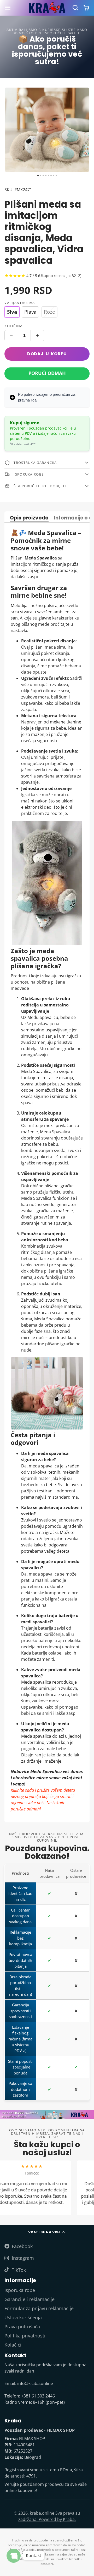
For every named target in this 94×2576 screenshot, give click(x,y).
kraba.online (42, 2513)
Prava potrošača (22, 2327)
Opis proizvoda (29, 518)
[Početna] (47, 8)
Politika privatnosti (25, 2336)
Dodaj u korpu (47, 354)
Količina (13, 326)
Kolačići (13, 2345)
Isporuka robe (20, 2290)
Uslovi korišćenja (23, 2317)
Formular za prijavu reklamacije (39, 2308)
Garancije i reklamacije (30, 2299)
